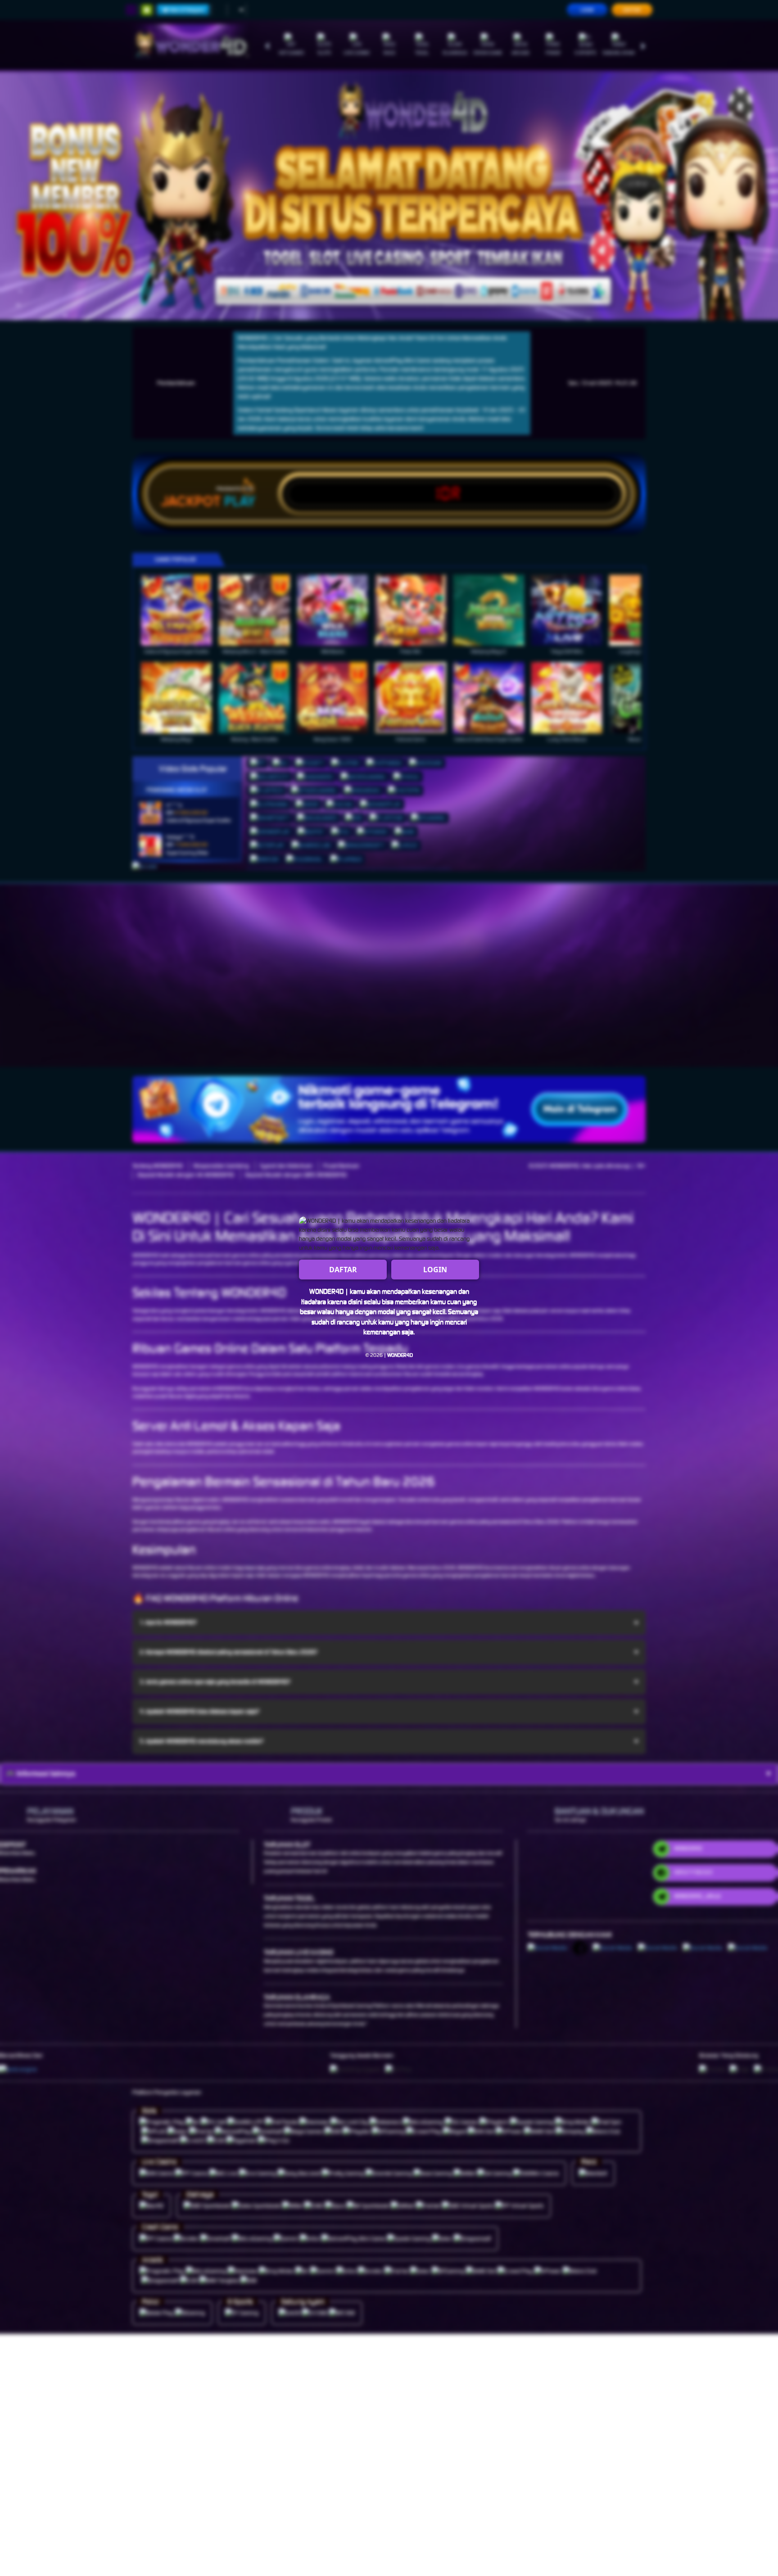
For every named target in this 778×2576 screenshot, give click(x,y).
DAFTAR (343, 1270)
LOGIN (435, 1270)
